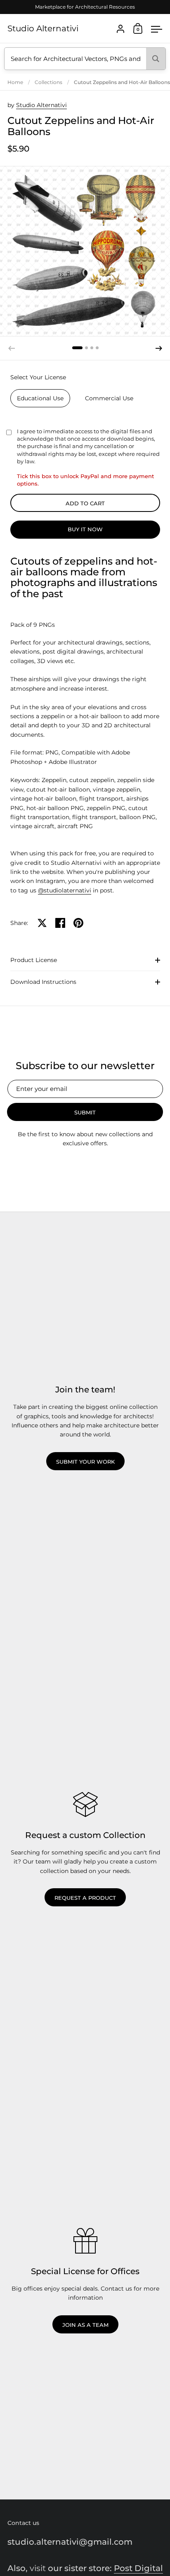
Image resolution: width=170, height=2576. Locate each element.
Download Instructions (43, 982)
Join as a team (85, 2325)
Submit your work (85, 1462)
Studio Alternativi (43, 28)
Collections (48, 82)
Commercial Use (109, 398)
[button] (77, 348)
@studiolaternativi (65, 890)
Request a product (85, 1898)
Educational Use (40, 398)
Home (15, 82)
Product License (34, 960)
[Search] (156, 59)
